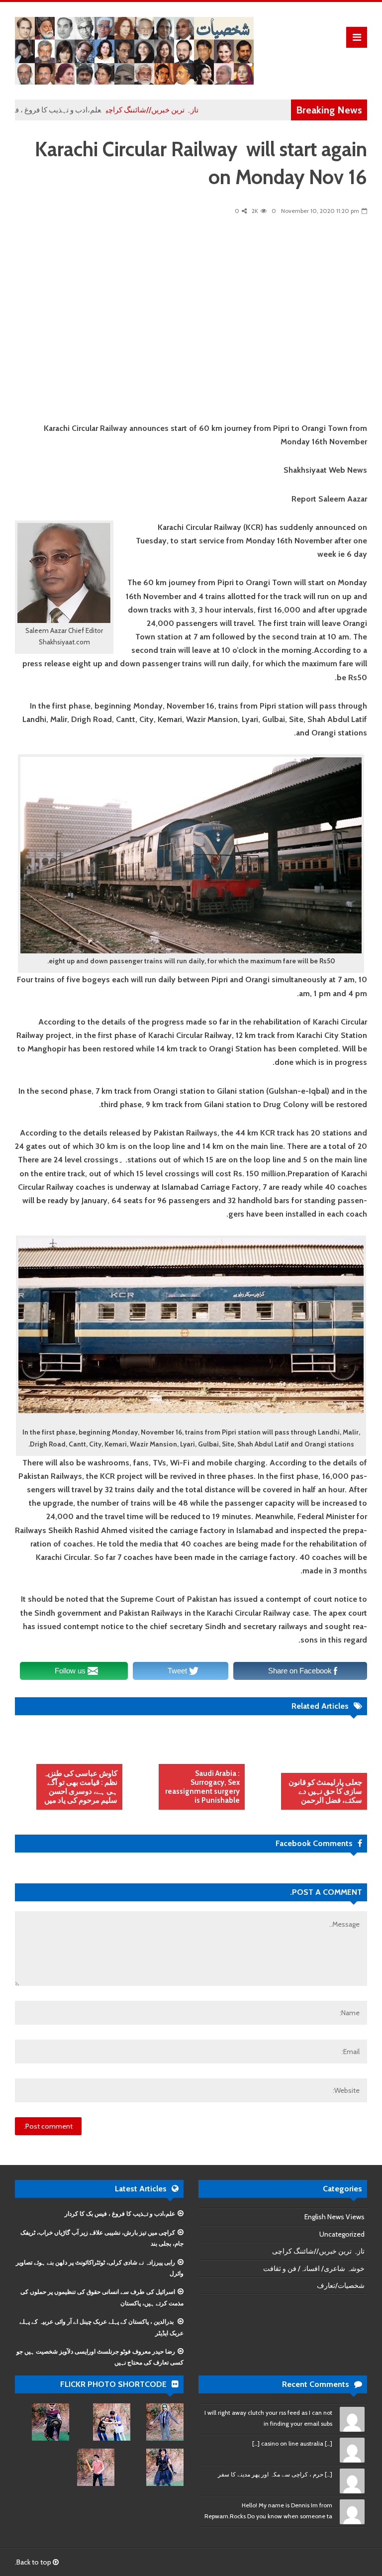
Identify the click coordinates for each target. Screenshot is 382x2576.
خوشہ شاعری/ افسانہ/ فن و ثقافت (314, 2268)
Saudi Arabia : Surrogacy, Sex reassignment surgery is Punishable (202, 1787)
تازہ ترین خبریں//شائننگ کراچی (186, 110)
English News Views (334, 2217)
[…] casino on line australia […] (292, 2443)
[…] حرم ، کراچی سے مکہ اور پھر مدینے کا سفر (275, 2474)
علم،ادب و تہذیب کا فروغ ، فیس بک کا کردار (68, 110)
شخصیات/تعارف (341, 2285)
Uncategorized (342, 2234)
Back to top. (34, 2562)
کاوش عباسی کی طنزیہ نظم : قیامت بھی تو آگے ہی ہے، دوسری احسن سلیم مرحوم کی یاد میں (80, 1787)
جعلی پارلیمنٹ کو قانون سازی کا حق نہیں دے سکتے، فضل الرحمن (325, 1791)
